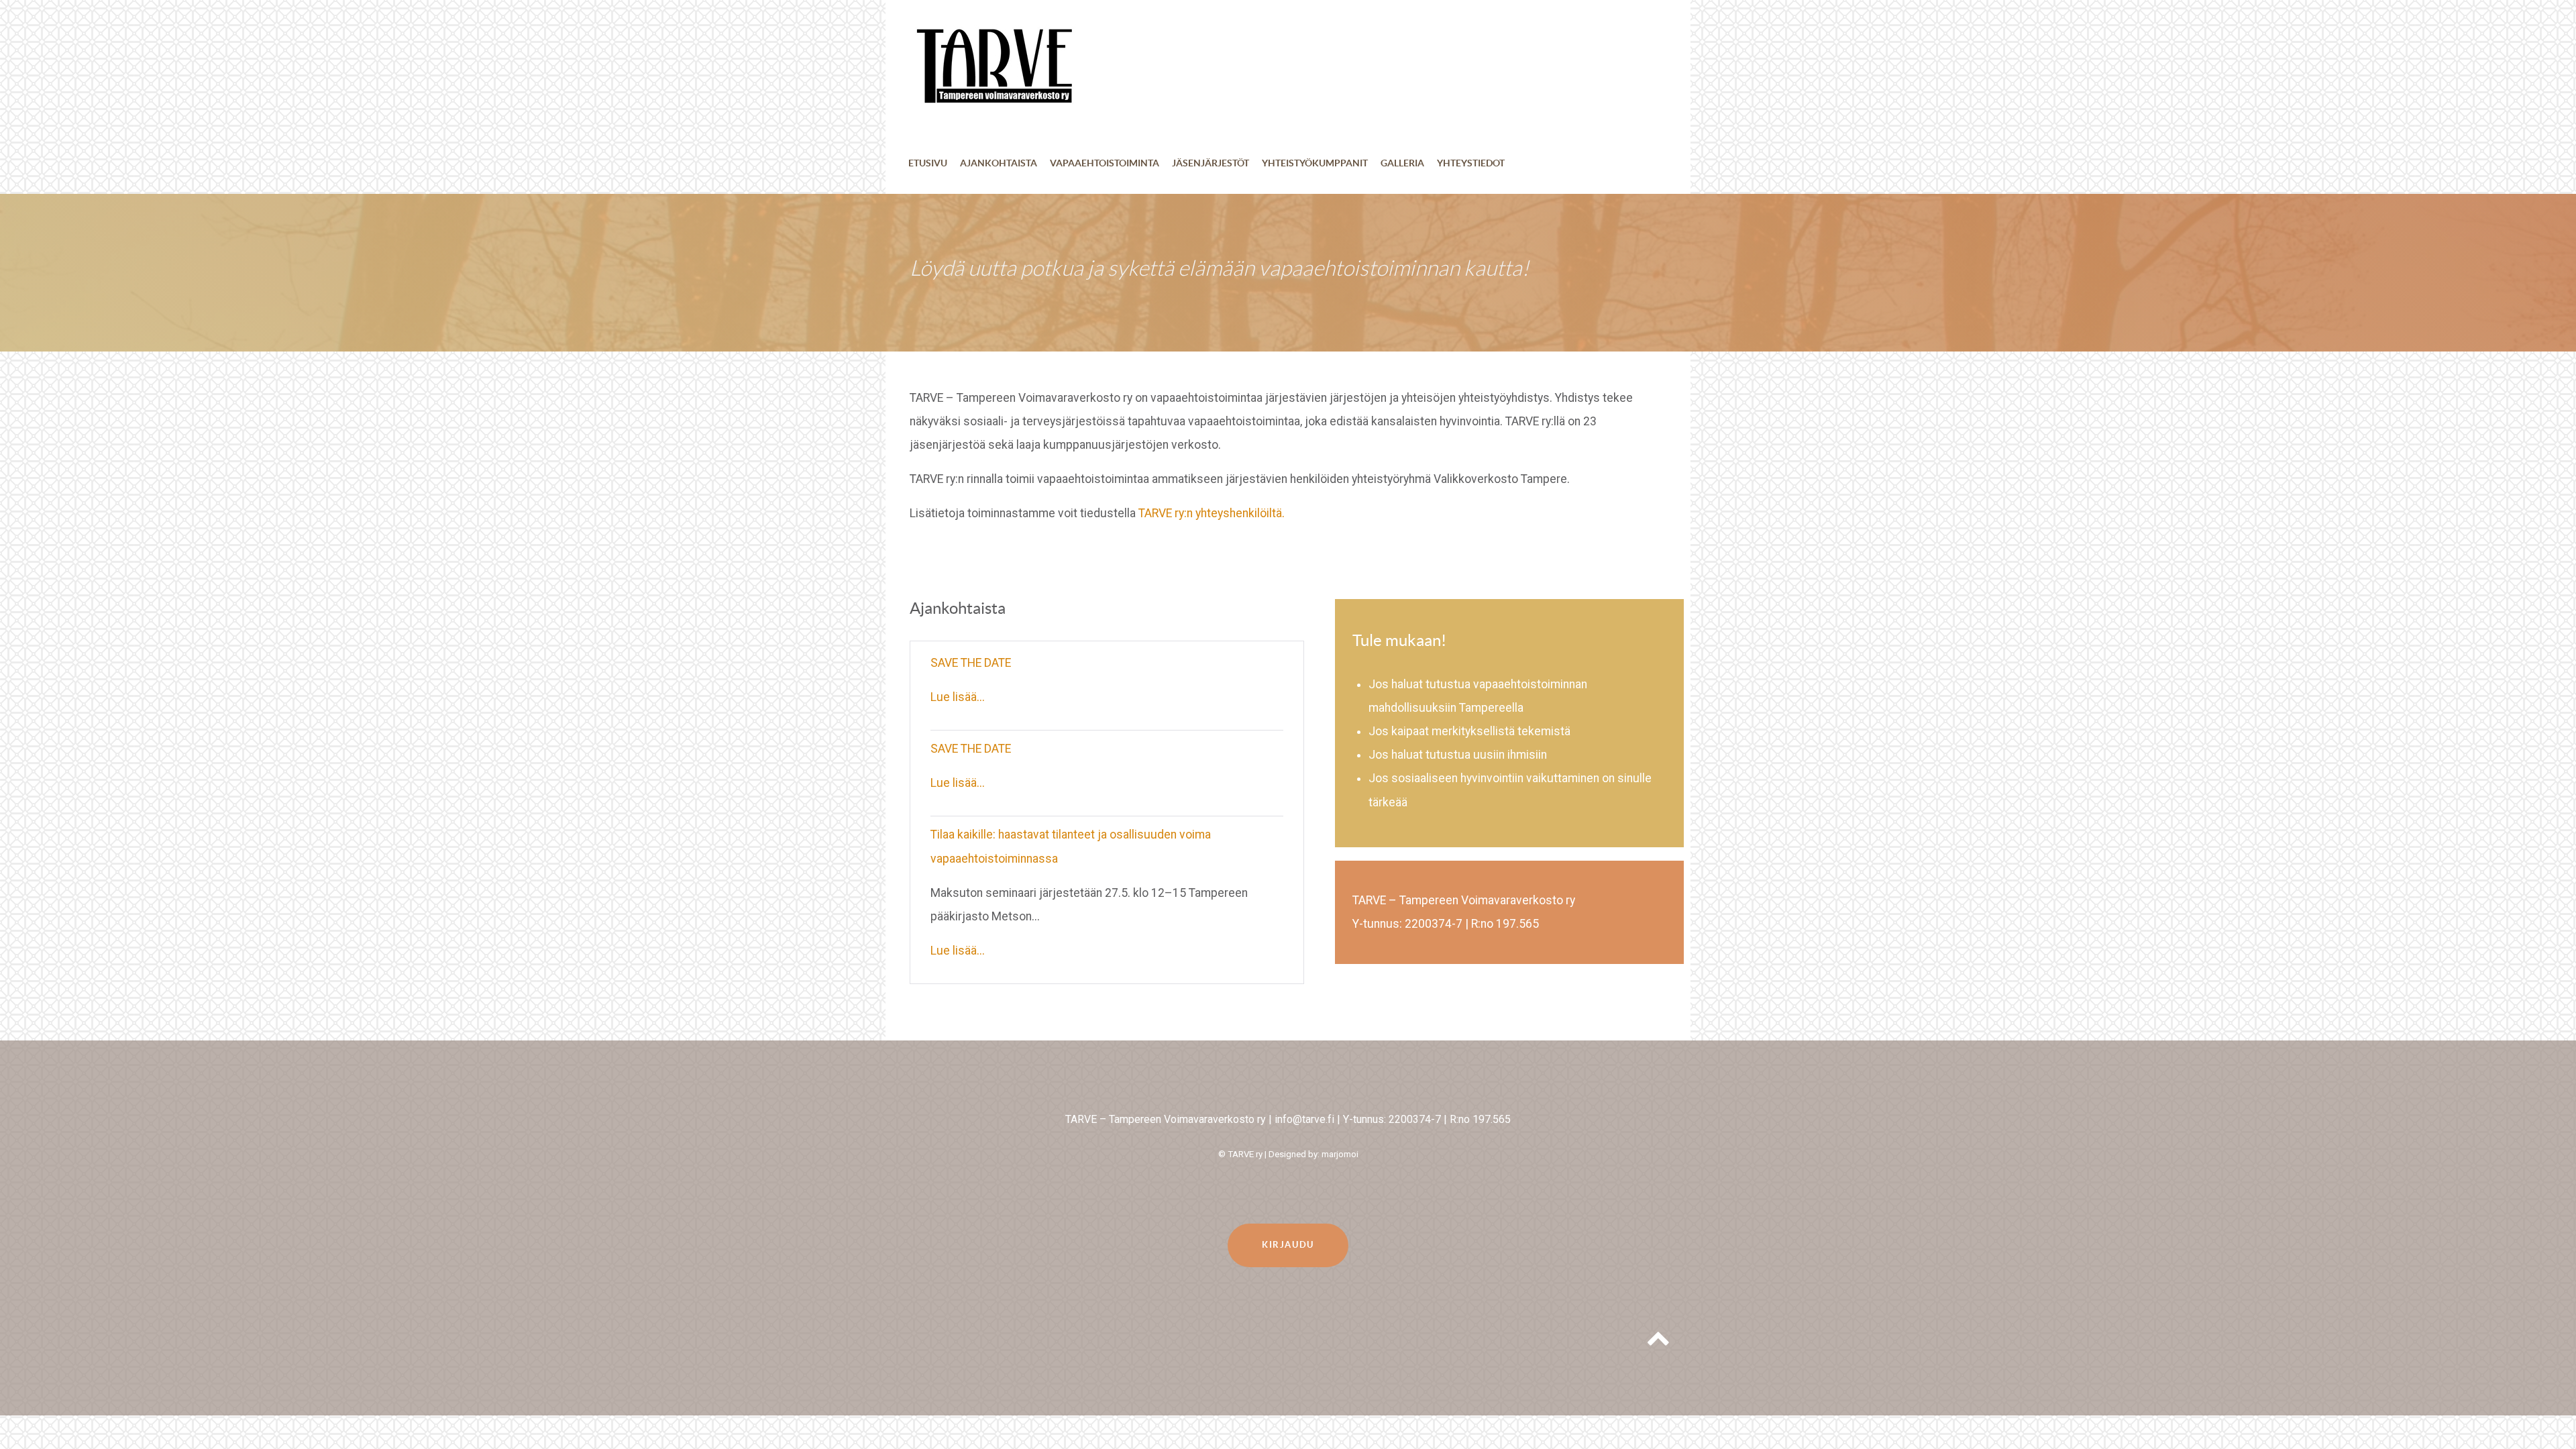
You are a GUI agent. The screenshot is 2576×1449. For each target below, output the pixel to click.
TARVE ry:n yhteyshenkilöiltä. (1212, 513)
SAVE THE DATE (971, 663)
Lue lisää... (958, 697)
